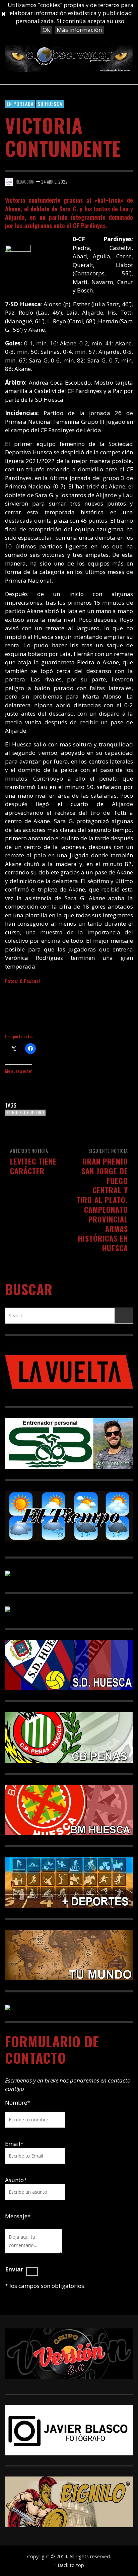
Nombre (18, 2102)
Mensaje (18, 2216)
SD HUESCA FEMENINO (25, 1113)
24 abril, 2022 (54, 182)
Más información (79, 30)
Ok (46, 30)
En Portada (20, 104)
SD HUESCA (50, 104)
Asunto (16, 2180)
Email (13, 2144)
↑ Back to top (69, 2565)
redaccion (25, 182)
